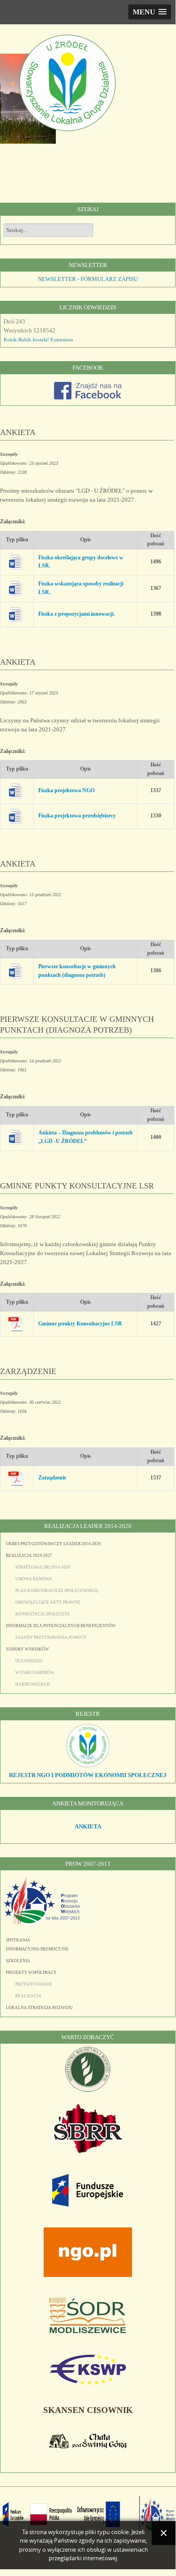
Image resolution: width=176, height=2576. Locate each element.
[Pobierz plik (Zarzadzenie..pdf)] (19, 1478)
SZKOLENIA (18, 1961)
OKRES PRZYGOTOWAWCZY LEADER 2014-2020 (53, 1544)
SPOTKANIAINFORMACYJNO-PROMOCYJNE (37, 1945)
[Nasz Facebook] (88, 397)
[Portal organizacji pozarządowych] (88, 2275)
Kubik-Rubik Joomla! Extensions (38, 340)
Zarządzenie (52, 1478)
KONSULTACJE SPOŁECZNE (43, 1614)
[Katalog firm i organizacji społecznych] (88, 1766)
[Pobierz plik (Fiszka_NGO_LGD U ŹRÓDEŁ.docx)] (19, 791)
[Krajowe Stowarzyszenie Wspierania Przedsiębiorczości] (88, 2383)
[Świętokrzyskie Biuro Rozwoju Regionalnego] (88, 2151)
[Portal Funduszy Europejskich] (88, 2205)
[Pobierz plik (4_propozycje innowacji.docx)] (19, 614)
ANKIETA (18, 432)
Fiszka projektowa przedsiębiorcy (77, 816)
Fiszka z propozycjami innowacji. (77, 614)
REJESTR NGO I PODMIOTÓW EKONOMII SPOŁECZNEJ (88, 1775)
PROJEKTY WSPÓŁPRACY (31, 1973)
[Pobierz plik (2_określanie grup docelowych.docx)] (19, 562)
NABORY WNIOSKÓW (27, 1649)
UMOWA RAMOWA (34, 1579)
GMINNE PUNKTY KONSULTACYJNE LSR (77, 1186)
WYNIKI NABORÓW (35, 1673)
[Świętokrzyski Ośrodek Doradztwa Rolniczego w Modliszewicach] (88, 2331)
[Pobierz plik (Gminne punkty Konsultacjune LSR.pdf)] (19, 1324)
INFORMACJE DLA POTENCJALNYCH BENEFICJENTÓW (61, 1626)
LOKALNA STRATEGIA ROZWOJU (39, 2008)
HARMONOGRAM (33, 1684)
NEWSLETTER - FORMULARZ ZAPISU (88, 279)
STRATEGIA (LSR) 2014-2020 (43, 1567)
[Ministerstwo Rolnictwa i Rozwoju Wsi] (88, 2090)
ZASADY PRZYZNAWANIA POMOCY (51, 1637)
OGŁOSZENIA (29, 1661)
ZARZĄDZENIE (28, 1371)
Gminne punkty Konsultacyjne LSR (80, 1324)
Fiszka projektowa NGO (66, 791)
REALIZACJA (28, 1996)
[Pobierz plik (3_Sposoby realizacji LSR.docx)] (19, 588)
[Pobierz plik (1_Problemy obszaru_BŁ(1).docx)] (19, 971)
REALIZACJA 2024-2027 (29, 1556)
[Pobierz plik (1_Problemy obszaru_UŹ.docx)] (19, 1137)
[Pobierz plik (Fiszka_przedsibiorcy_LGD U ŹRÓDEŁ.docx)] (19, 816)
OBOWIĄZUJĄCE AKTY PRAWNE (48, 1602)
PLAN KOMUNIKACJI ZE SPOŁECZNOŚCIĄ (57, 1591)
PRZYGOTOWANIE (34, 1984)
